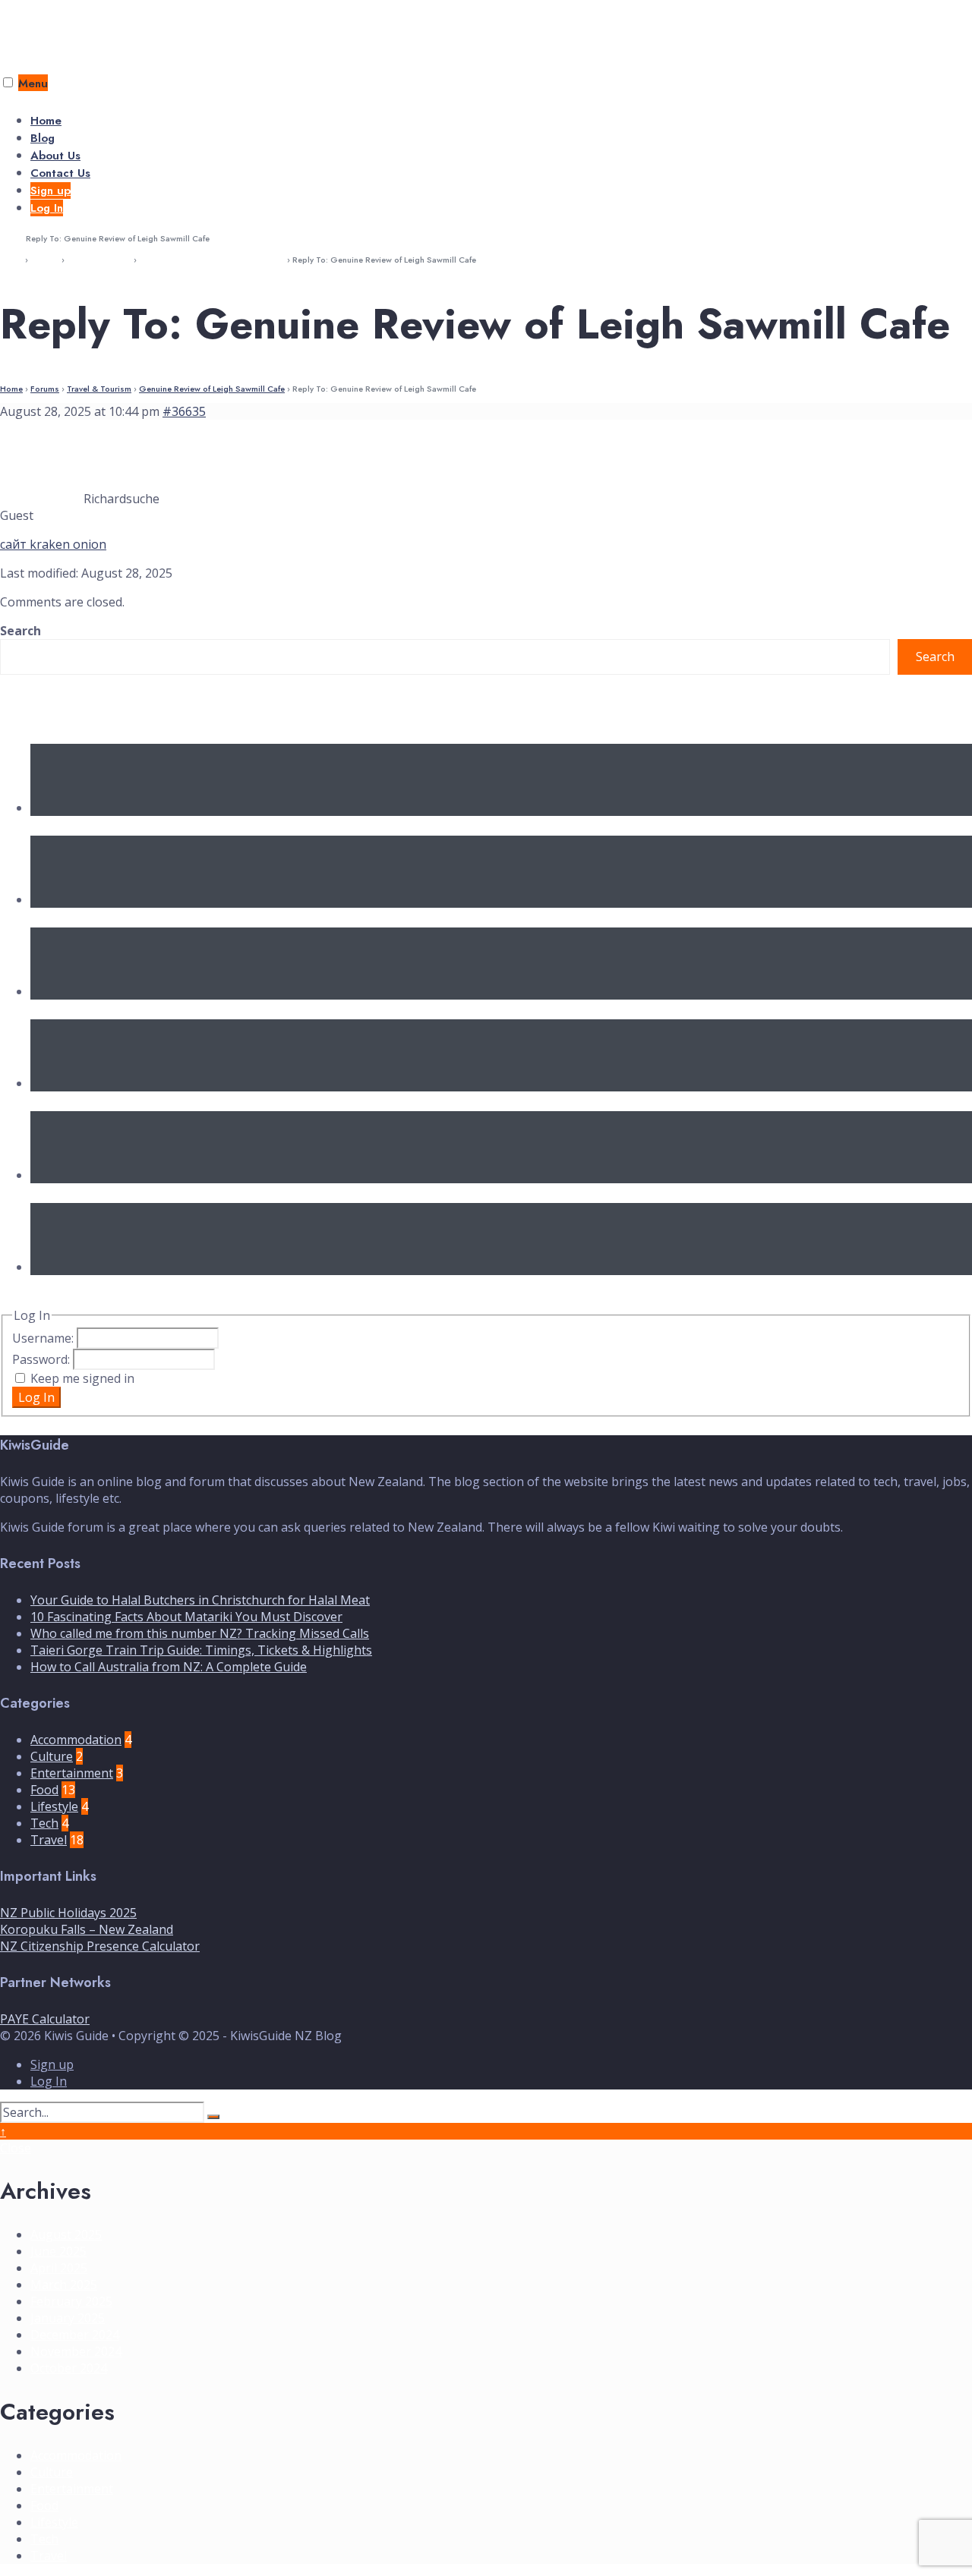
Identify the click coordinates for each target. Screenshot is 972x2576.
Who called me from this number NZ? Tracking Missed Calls (220, 1009)
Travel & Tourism (99, 260)
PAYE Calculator (45, 2019)
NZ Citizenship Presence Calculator (100, 1946)
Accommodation (76, 1740)
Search (21, 631)
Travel (49, 1840)
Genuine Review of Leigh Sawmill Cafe (212, 260)
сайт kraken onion (53, 544)
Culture (52, 1756)
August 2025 (66, 2234)
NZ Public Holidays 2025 (68, 1913)
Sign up (50, 191)
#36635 (184, 411)
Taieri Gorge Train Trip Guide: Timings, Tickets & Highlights (217, 1101)
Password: (43, 1359)
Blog (43, 138)
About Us (55, 156)
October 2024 (69, 2368)
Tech (44, 1823)
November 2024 (76, 2351)
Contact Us (60, 173)
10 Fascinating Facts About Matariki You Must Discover (200, 918)
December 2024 (75, 2335)
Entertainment (72, 1773)
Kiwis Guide (47, 27)
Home (46, 121)
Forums (45, 260)
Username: (44, 1338)
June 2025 (58, 2251)
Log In (47, 208)
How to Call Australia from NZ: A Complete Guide (188, 1193)
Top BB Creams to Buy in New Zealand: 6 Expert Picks (199, 1285)
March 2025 (64, 2285)
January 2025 (68, 2318)
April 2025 (59, 2268)
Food (44, 1790)
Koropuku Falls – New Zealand (87, 1929)
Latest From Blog (65, 709)
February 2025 (71, 2301)
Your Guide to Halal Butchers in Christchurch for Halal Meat (217, 826)
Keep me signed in (82, 1378)
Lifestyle (54, 1806)
